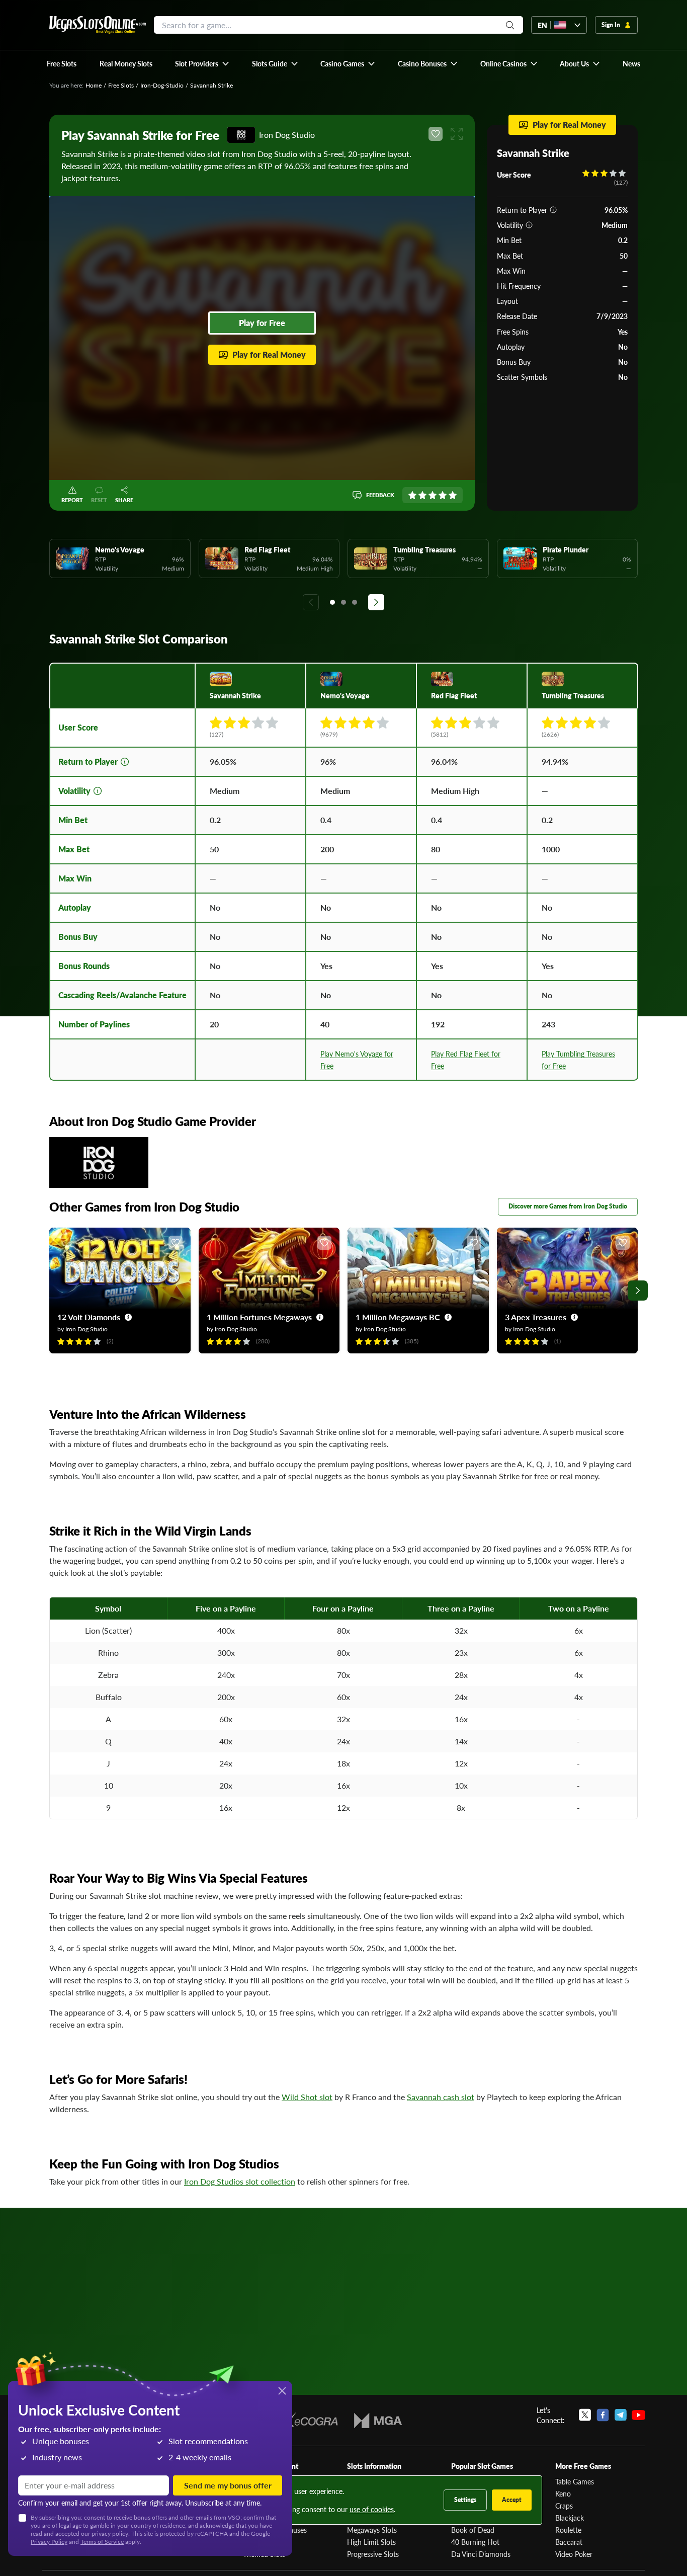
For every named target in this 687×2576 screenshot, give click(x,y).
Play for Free (262, 323)
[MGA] (378, 2421)
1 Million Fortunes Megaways (259, 1317)
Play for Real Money (269, 354)
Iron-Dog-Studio (162, 85)
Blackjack (570, 2518)
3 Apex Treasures (536, 1317)
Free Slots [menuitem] (62, 63)
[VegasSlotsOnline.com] (98, 25)
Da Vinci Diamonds (481, 2554)
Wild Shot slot (307, 2097)
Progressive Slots (373, 2554)
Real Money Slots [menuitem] (126, 63)
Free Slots (121, 85)
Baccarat (569, 2542)
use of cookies (372, 2509)
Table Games (575, 2481)
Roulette (568, 2530)
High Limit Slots (371, 2542)
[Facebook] (603, 2415)
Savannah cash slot (441, 2097)
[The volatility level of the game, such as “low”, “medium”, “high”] (529, 225)
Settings (465, 2500)
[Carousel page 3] (355, 602)
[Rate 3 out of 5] (433, 495)
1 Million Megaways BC (398, 1317)
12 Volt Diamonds (89, 1317)
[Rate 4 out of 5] (443, 495)
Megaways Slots (372, 2530)
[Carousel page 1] (332, 602)
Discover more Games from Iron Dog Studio (568, 1206)
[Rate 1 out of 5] (412, 495)
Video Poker (574, 2554)
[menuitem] (202, 63)
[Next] (376, 602)
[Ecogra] (309, 2421)
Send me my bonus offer (228, 2485)
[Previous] (311, 602)
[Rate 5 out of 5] (453, 495)
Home (94, 85)
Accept (512, 2500)
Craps (564, 2506)
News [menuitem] (631, 63)
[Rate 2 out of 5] (422, 495)
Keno (563, 2493)
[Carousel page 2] (343, 602)
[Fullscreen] (457, 134)
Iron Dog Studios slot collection (240, 2181)
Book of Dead (473, 2530)
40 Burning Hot (475, 2542)
